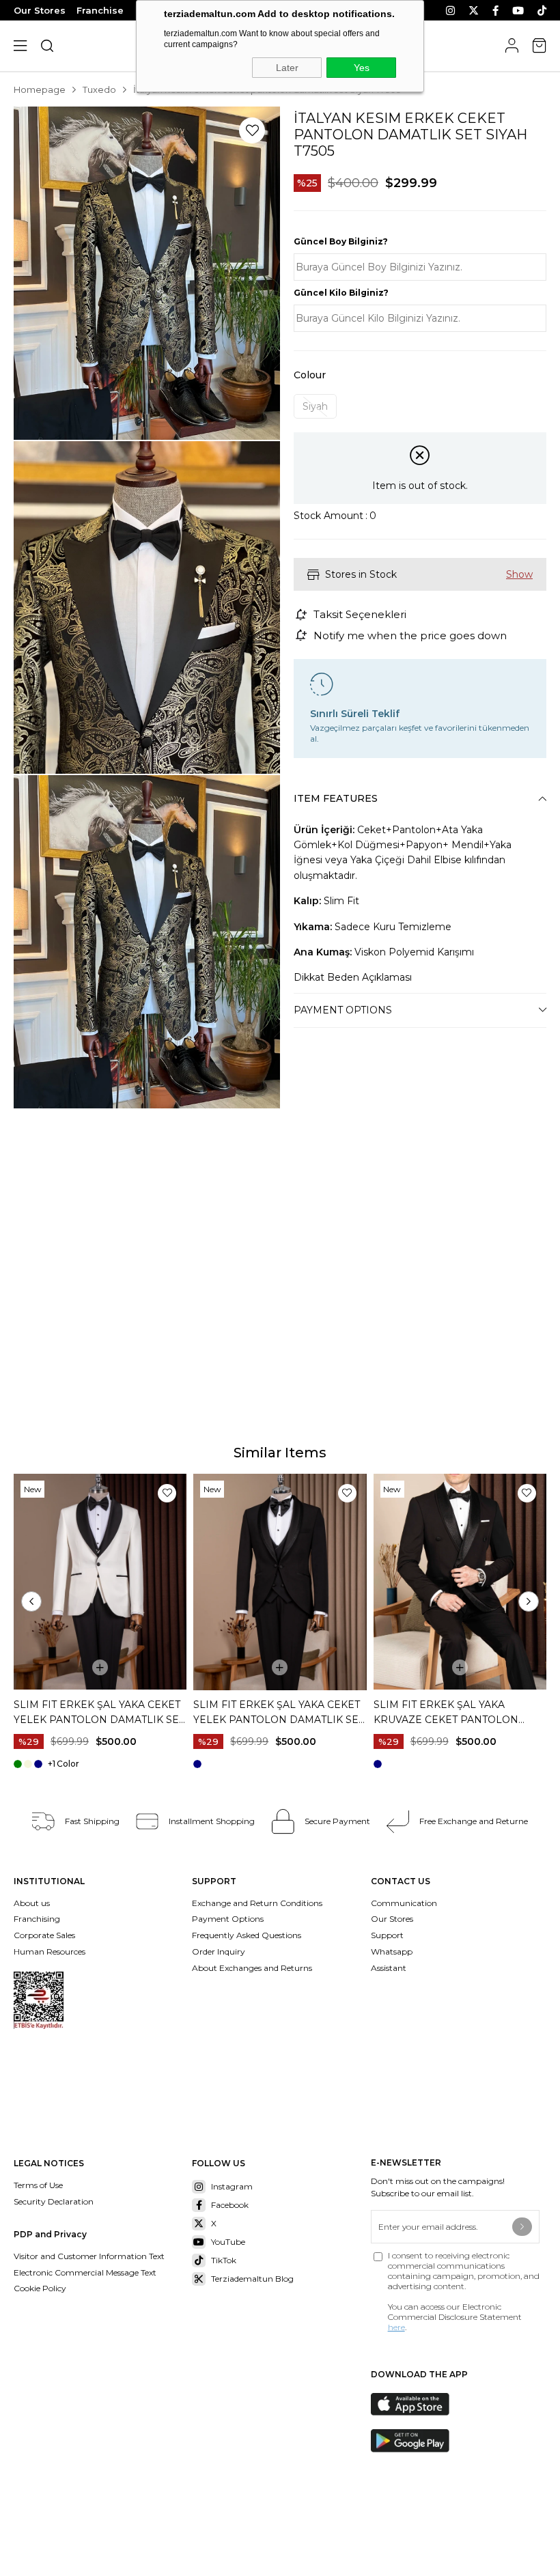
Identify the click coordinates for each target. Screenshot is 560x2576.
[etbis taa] (39, 2000)
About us (32, 1903)
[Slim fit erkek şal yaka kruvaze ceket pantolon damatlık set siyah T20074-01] (460, 1582)
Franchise (100, 10)
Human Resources (50, 1951)
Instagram (232, 2186)
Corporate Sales (44, 1935)
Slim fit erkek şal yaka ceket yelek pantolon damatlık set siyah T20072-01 (279, 1713)
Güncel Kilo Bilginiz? (341, 293)
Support (387, 1935)
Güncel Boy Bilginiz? (341, 241)
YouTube (228, 2242)
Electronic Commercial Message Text (85, 2272)
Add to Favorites (167, 1493)
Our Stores (40, 10)
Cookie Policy (40, 2288)
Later (287, 68)
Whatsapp (392, 1951)
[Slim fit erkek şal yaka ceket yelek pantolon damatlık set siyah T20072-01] (280, 1582)
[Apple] (420, 2405)
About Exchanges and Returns (252, 1968)
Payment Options (343, 1010)
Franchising (38, 1919)
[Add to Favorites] (252, 130)
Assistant (389, 1968)
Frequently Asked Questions (247, 1935)
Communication (404, 1903)
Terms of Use (38, 2185)
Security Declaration (54, 2201)
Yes (362, 68)
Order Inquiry (219, 1951)
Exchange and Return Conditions (257, 1903)
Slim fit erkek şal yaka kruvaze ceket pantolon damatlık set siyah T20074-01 (454, 1713)
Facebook (230, 2205)
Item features (336, 798)
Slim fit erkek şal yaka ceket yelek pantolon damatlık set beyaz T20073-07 (99, 1713)
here (396, 2327)
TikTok (224, 2260)
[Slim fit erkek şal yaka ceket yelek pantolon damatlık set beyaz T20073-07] (100, 1582)
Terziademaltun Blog (252, 2279)
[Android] (420, 2441)
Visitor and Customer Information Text (89, 2256)
